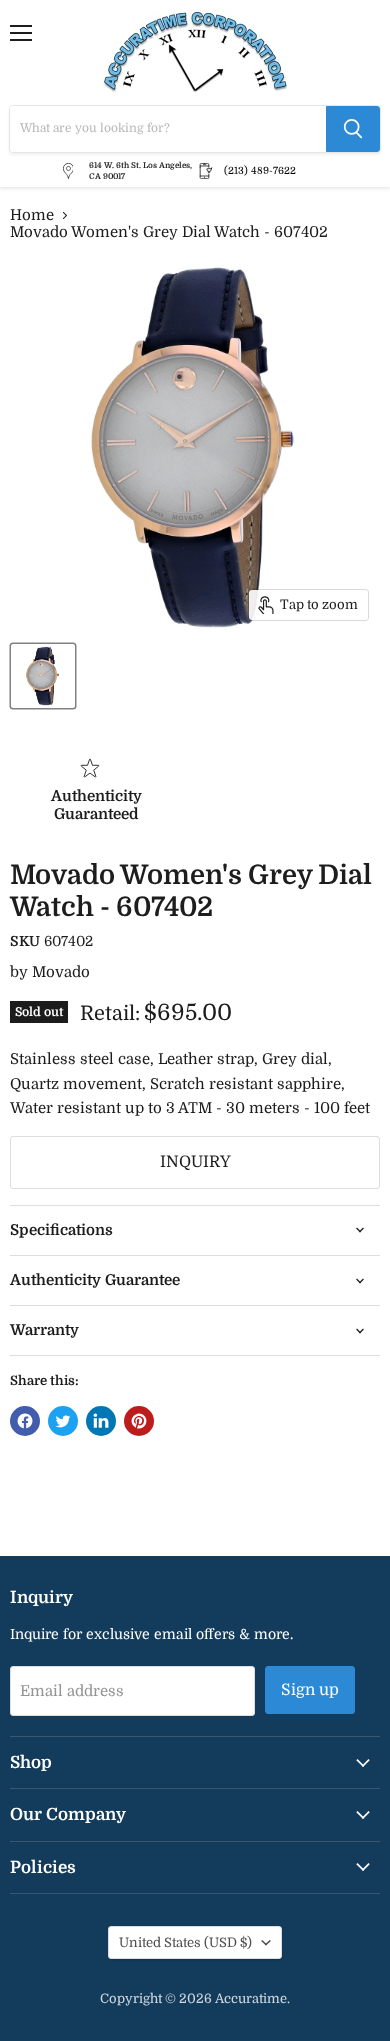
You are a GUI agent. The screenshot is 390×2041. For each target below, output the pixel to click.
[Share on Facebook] (25, 1421)
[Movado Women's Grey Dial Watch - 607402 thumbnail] (43, 676)
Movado (61, 972)
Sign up (310, 1690)
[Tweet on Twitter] (63, 1421)
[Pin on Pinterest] (139, 1421)
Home (32, 215)
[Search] (353, 129)
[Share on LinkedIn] (101, 1421)
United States (185, 1942)
